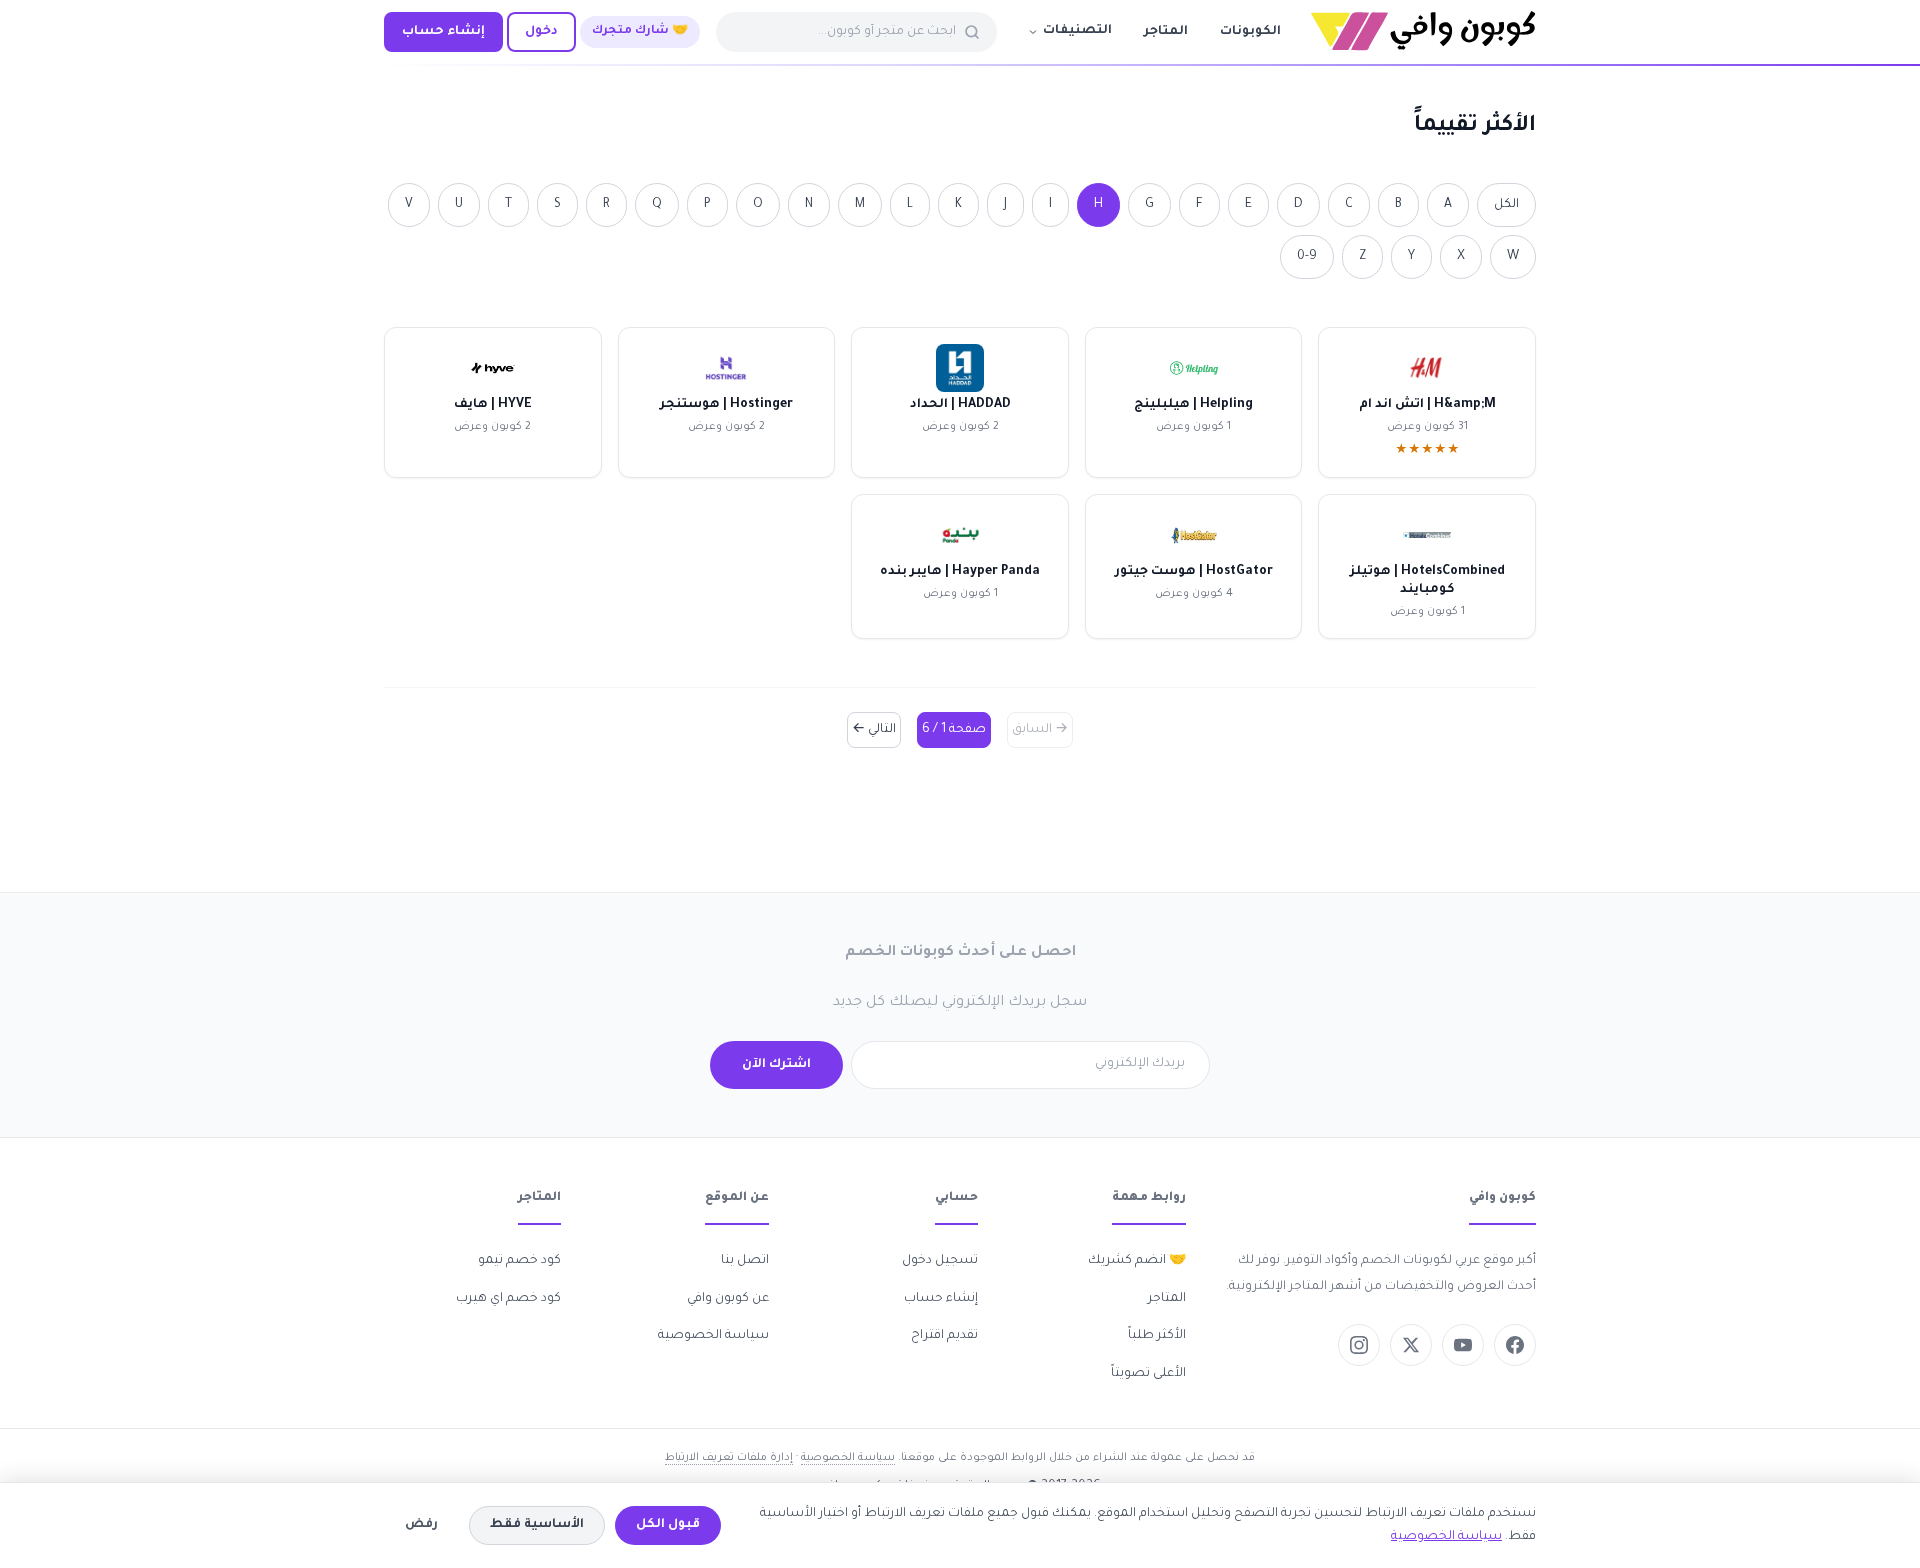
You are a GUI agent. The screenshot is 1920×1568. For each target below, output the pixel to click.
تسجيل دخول (940, 1261)
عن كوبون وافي (728, 1299)
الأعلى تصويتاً (1148, 1374)
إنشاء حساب (443, 32)
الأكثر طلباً (1157, 1336)
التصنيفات (1077, 31)
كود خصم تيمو (519, 1261)
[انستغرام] (1359, 1345)
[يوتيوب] (1463, 1345)
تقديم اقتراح (944, 1336)
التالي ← (874, 730)
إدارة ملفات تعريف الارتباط (729, 1458)
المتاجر (1166, 32)
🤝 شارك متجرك (640, 31)
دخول (541, 32)
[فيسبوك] (1515, 1345)
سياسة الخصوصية (713, 1336)
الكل (1506, 205)
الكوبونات (1250, 32)
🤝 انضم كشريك (1137, 1261)
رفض (421, 1525)
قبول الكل (668, 1525)
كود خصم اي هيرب (508, 1299)
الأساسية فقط (537, 1525)
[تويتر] (1411, 1345)
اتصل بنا (745, 1261)
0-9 (1307, 257)
